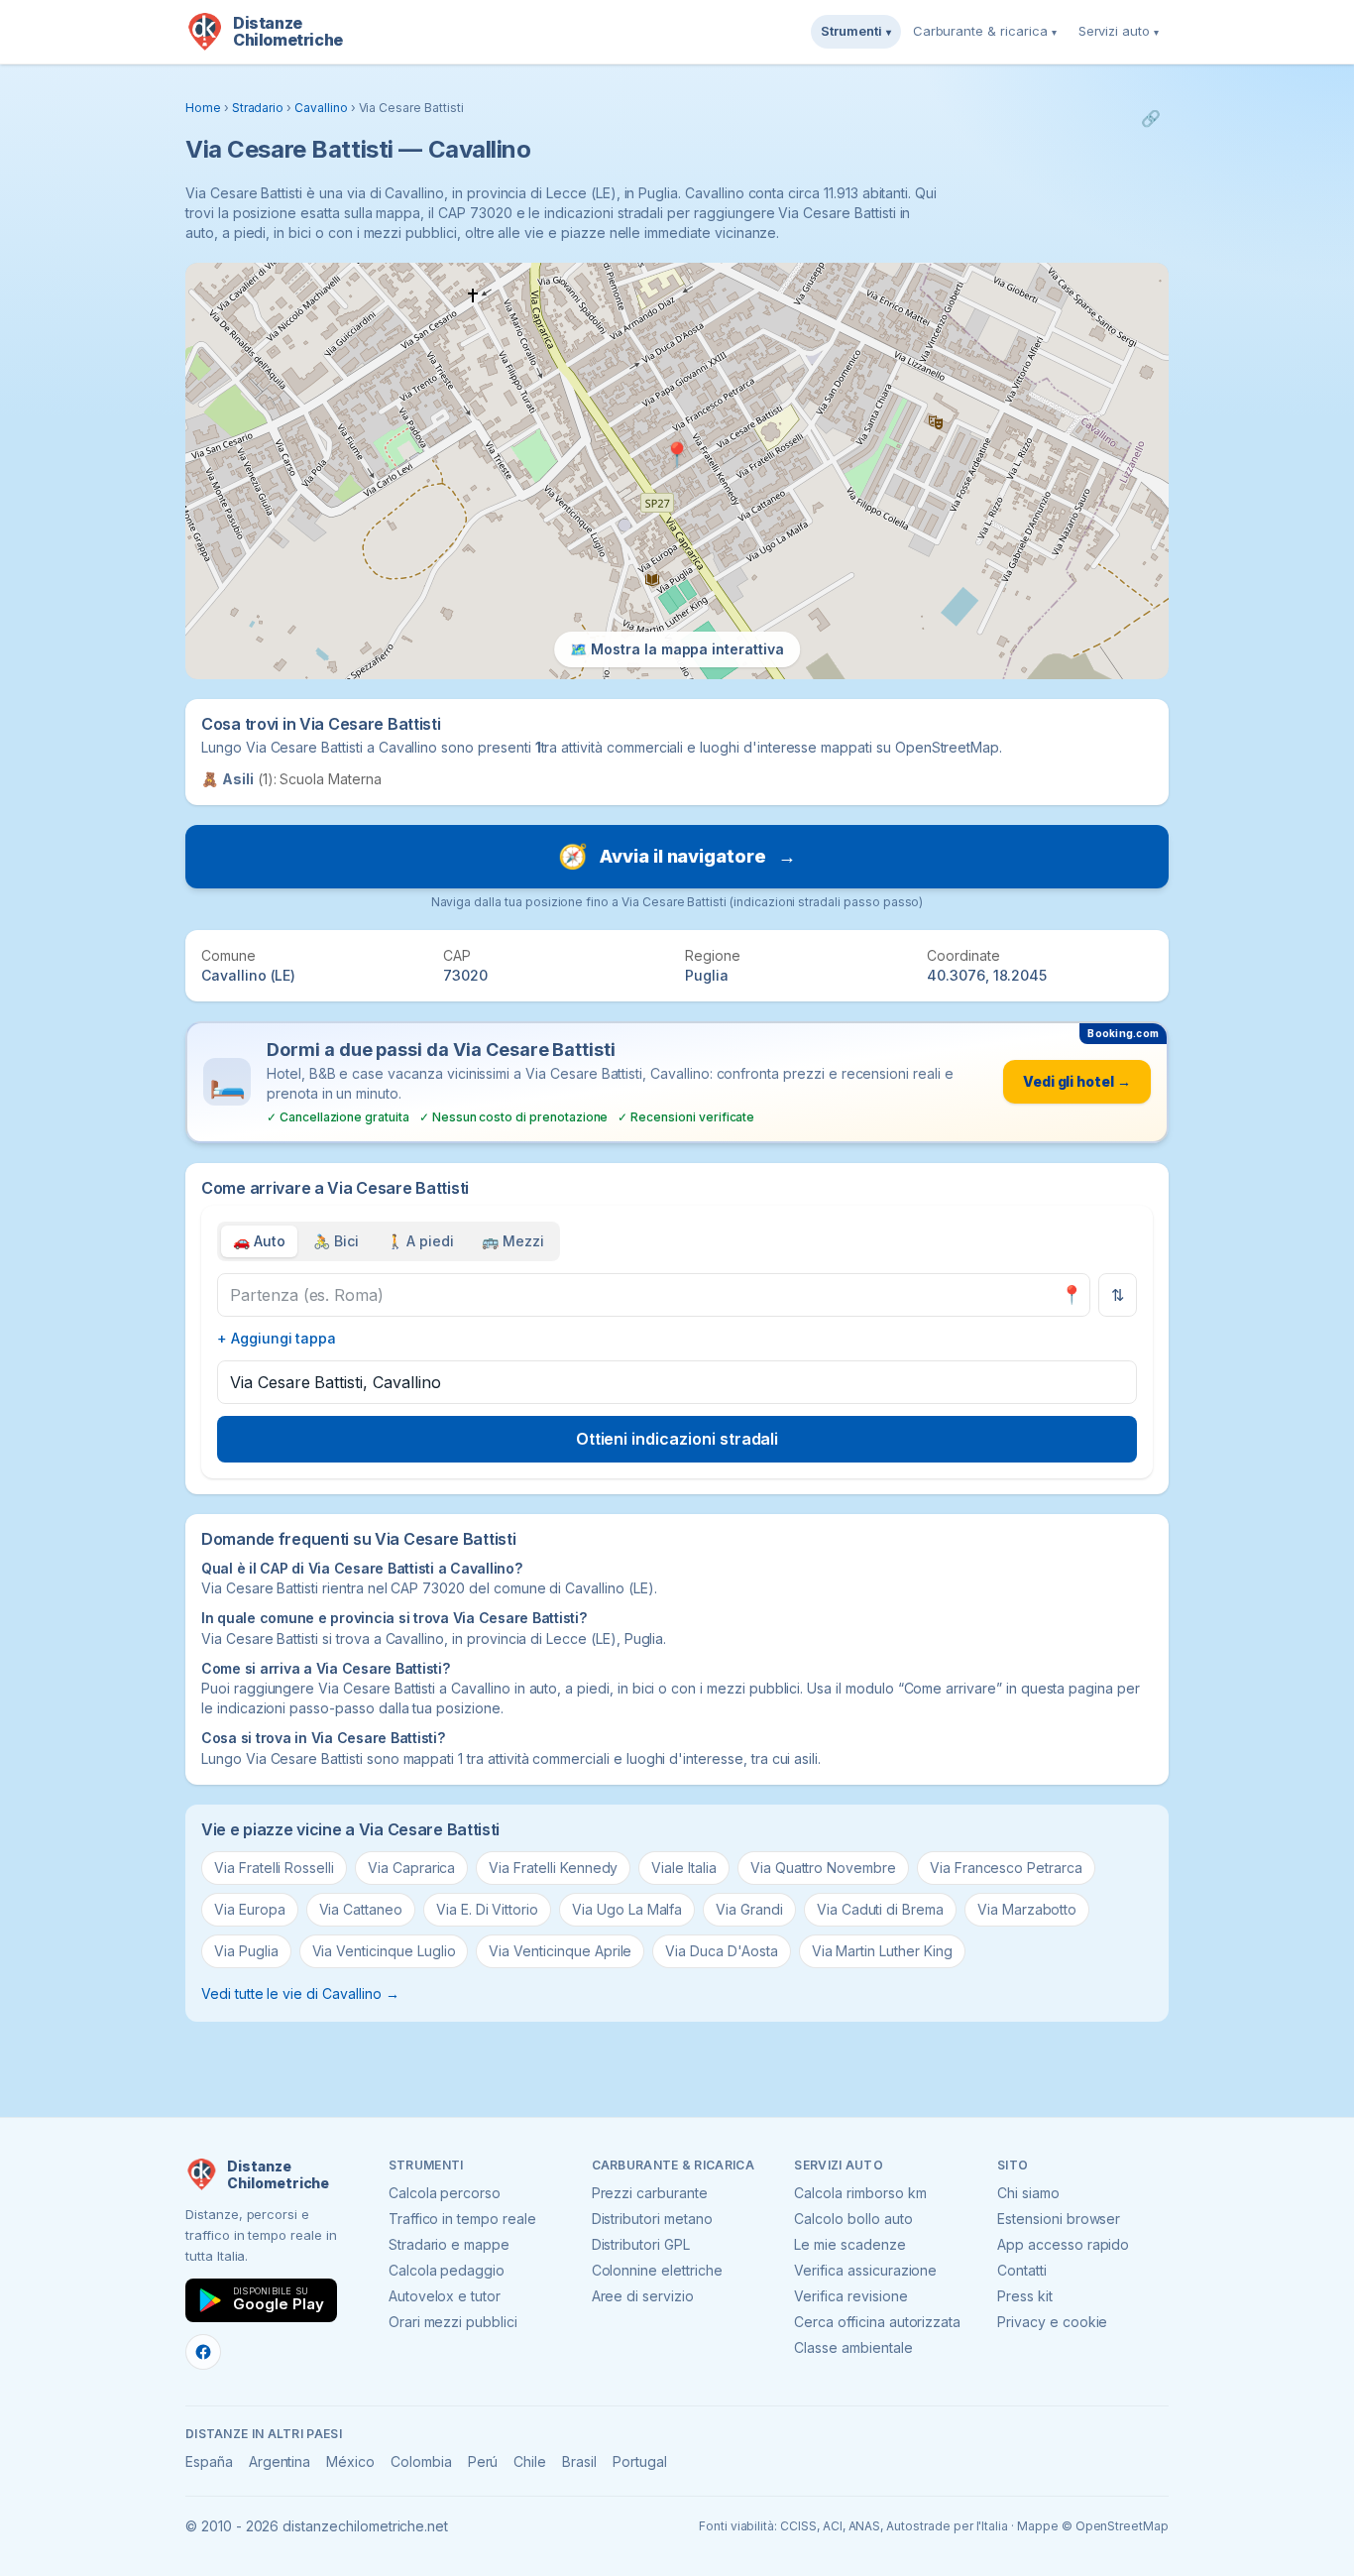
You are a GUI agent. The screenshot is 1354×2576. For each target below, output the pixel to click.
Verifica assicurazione (865, 2270)
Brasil (579, 2461)
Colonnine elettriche (657, 2270)
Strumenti (856, 31)
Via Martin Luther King (882, 1951)
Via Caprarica (411, 1868)
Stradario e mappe (449, 2244)
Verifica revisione (850, 2296)
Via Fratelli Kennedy (553, 1868)
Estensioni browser (1059, 2219)
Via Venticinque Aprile (560, 1951)
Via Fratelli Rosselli (274, 1868)
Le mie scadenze (849, 2244)
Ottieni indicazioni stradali (677, 1439)
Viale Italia (683, 1868)
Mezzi (513, 1241)
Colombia (421, 2461)
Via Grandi (749, 1909)
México (350, 2461)
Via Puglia (246, 1951)
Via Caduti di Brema (880, 1909)
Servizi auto (1119, 31)
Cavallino (321, 108)
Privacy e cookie (1052, 2322)
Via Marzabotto (1027, 1909)
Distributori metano (652, 2219)
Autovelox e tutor (445, 2296)
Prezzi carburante (650, 2193)
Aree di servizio (643, 2296)
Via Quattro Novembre (823, 1868)
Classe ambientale (853, 2347)
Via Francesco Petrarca (1006, 1868)
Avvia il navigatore (677, 856)
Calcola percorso (445, 2193)
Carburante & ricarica (985, 31)
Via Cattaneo (361, 1909)
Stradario (258, 108)
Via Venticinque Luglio (384, 1951)
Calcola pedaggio (447, 2270)
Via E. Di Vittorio (487, 1909)
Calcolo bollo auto (853, 2219)
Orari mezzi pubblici (453, 2322)
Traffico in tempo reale (462, 2219)
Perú (483, 2461)
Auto (259, 1241)
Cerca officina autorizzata (877, 2322)
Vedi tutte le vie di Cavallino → (300, 1993)
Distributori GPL (641, 2244)
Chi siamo (1028, 2193)
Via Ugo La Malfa (627, 1909)
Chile (530, 2461)
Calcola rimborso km (860, 2193)
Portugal (640, 2461)
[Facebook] (203, 2352)
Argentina (280, 2461)
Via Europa (250, 1909)
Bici (336, 1241)
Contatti (1022, 2270)
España (209, 2461)
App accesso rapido (1063, 2244)
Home (203, 108)
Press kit (1025, 2296)
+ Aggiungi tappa (277, 1338)
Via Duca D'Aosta (721, 1951)
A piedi (421, 1241)
